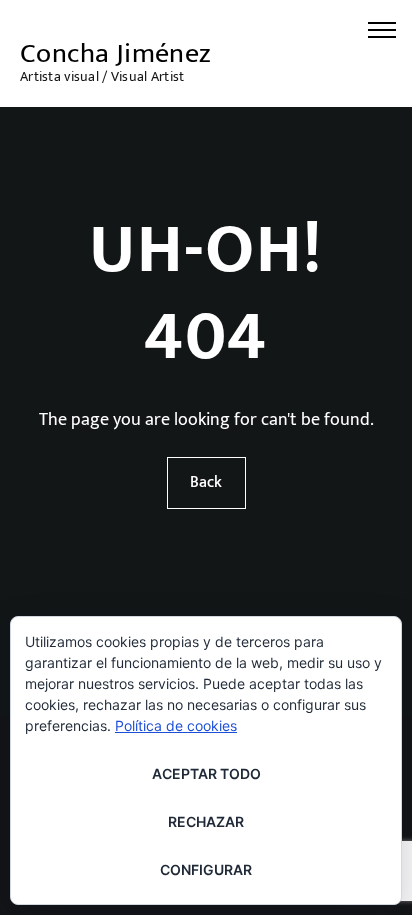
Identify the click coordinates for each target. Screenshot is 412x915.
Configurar (206, 869)
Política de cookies (176, 725)
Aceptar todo (206, 773)
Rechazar (206, 821)
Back (206, 482)
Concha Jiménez (116, 53)
